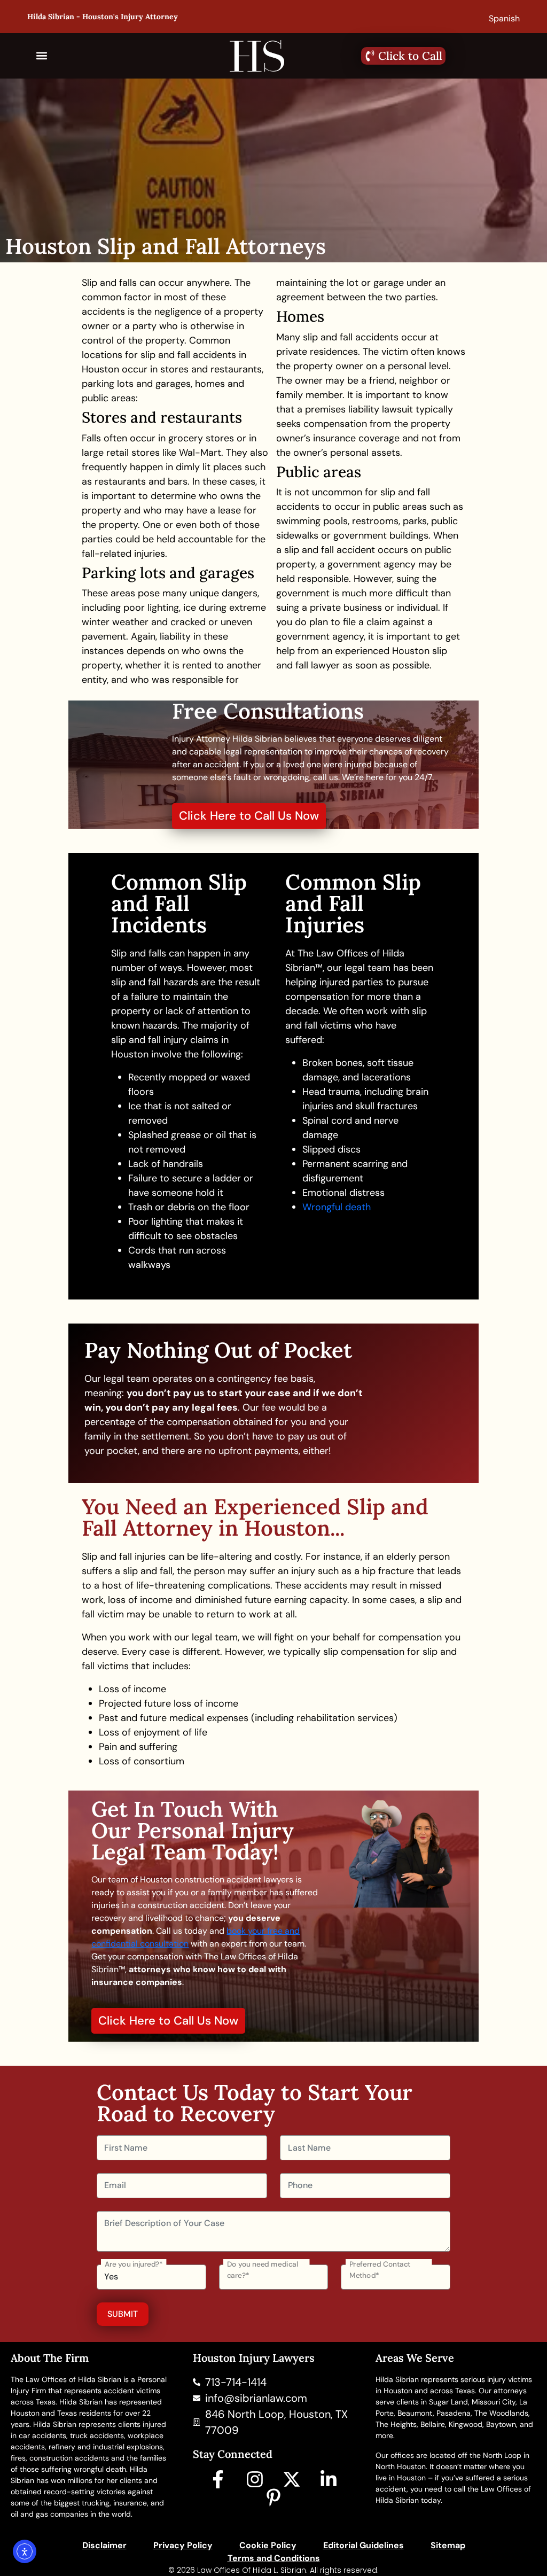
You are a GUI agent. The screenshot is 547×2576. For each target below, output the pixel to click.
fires (18, 2458)
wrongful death (100, 2469)
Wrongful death (337, 1207)
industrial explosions (128, 2447)
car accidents (42, 2435)
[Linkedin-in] (329, 2479)
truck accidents (97, 2435)
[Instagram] (255, 2479)
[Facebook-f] (218, 2479)
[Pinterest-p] (273, 2497)
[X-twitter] (292, 2479)
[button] (42, 56)
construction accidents (69, 2458)
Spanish (504, 18)
